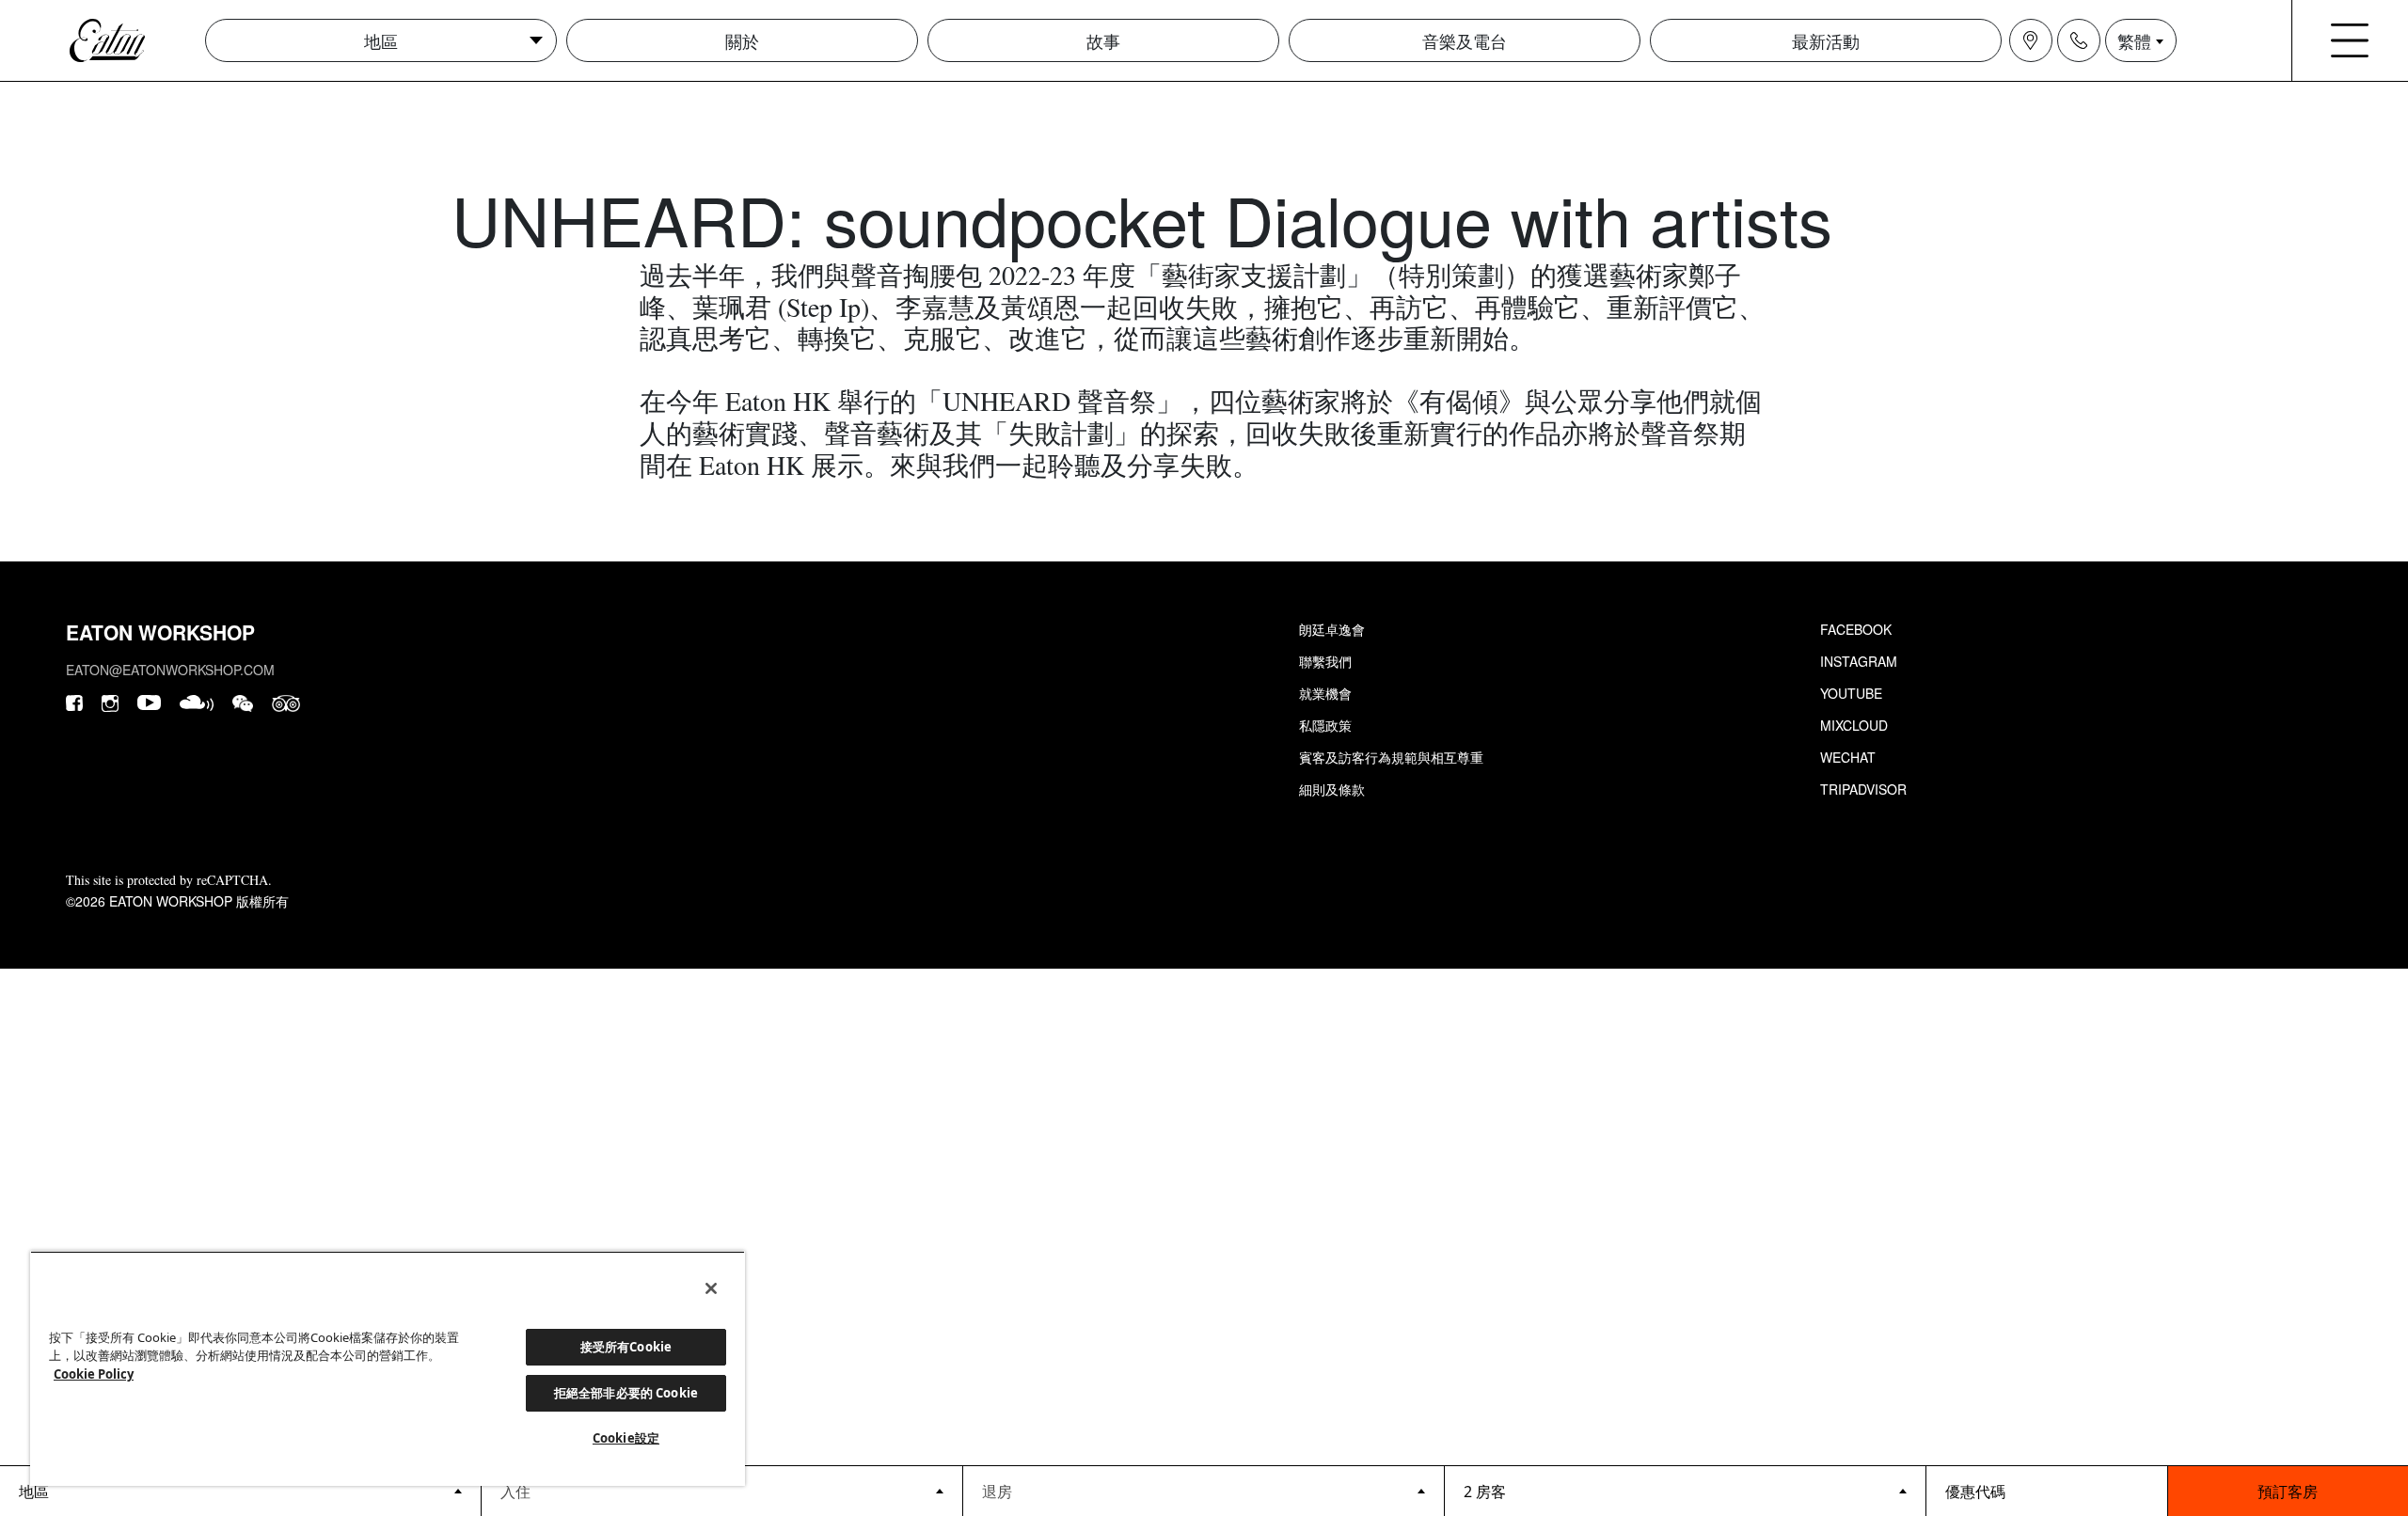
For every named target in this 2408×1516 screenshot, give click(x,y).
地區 (381, 40)
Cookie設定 (626, 1438)
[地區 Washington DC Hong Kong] (240, 1491)
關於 (742, 40)
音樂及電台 (1465, 40)
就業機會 (1325, 693)
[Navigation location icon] (2031, 40)
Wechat (1848, 757)
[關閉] (711, 1288)
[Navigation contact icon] (2079, 40)
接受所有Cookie (626, 1347)
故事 (1103, 40)
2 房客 (1485, 1492)
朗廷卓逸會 (1332, 629)
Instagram (1859, 661)
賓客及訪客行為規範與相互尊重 (1391, 757)
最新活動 (1826, 40)
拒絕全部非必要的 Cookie (626, 1393)
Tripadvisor (1863, 789)
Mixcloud (1854, 725)
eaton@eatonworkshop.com (170, 670)
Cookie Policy (94, 1374)
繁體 (2134, 40)
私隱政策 (1325, 725)
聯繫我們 (1325, 661)
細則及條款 (1332, 789)
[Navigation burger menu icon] (2350, 40)
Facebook (1856, 629)
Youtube (1851, 693)
